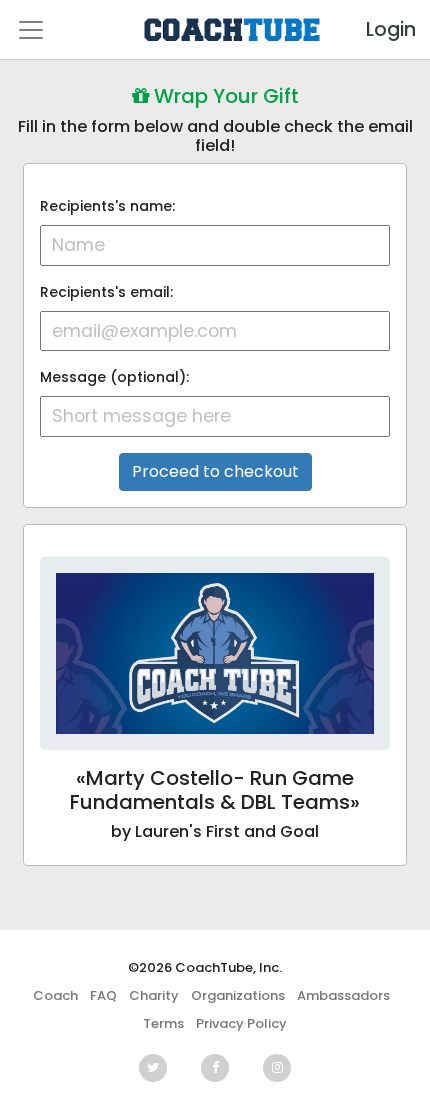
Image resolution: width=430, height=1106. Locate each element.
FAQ (103, 995)
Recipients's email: (106, 292)
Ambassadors (343, 995)
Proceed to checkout (215, 471)
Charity (154, 995)
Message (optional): (114, 377)
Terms (163, 1023)
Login (374, 29)
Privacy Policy (241, 1023)
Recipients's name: (107, 206)
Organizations (238, 995)
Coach (55, 995)
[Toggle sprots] (31, 30)
